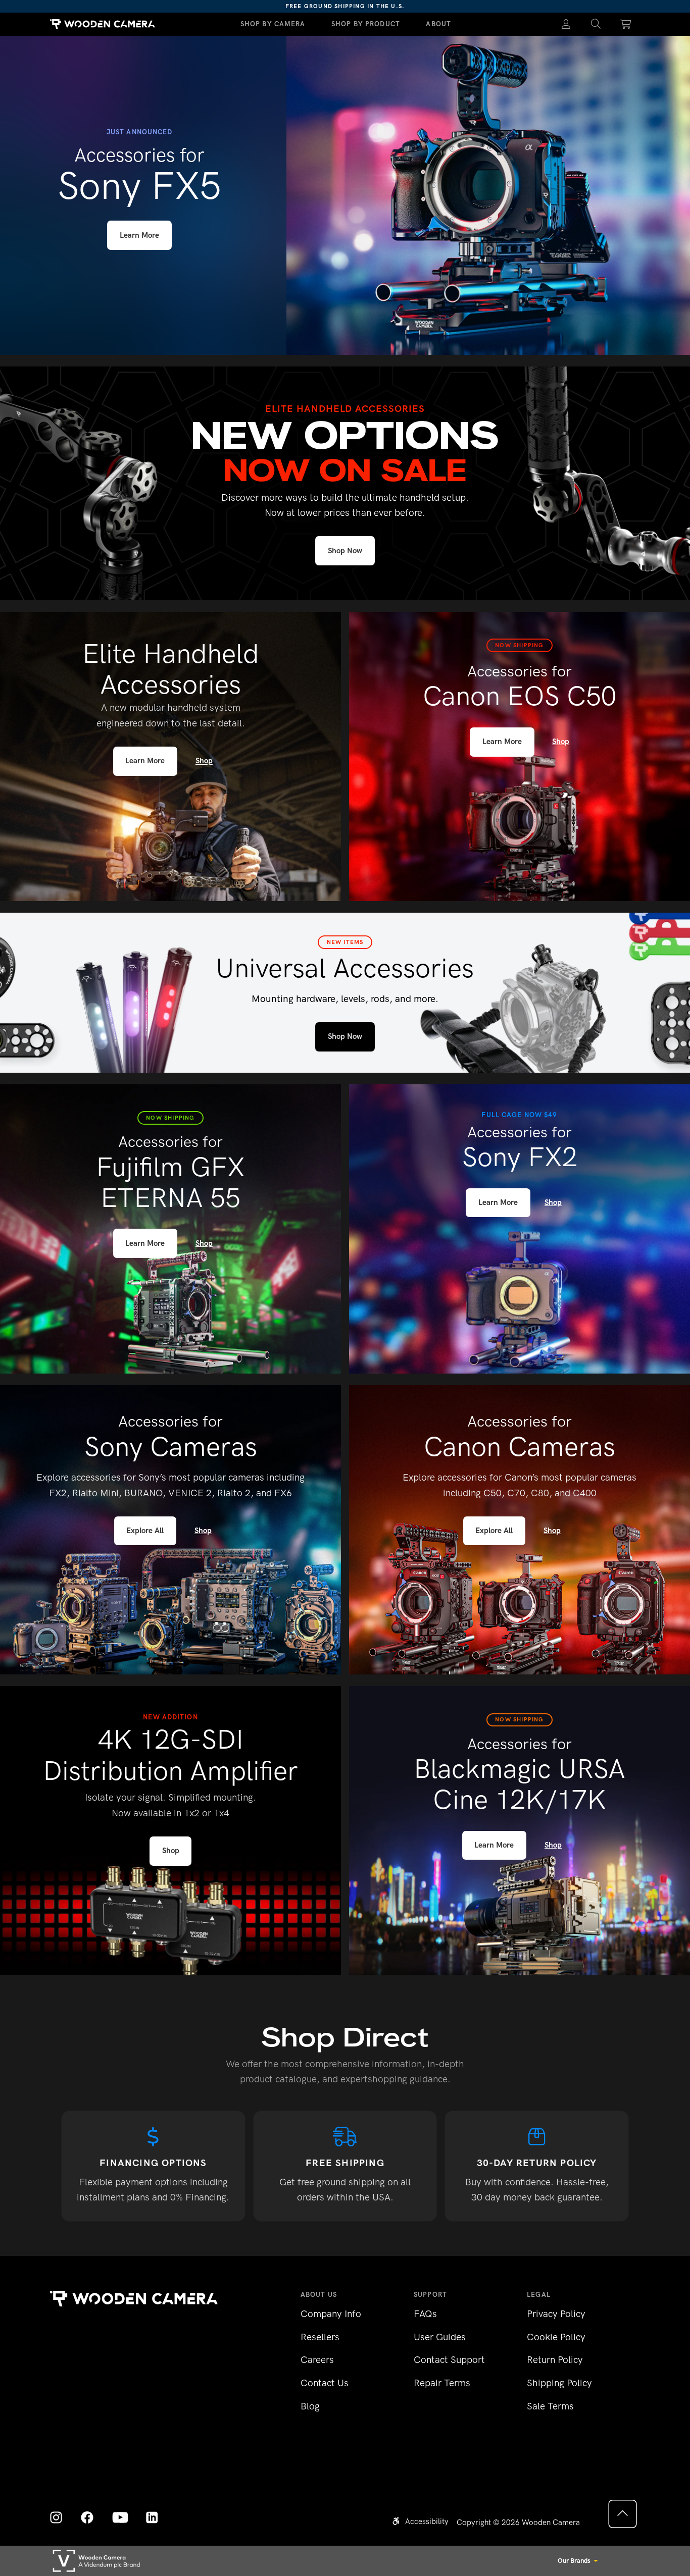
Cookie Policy (556, 2337)
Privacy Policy (556, 2314)
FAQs (425, 2314)
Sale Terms (550, 2406)
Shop (204, 761)
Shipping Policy (559, 2383)
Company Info (331, 2314)
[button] (596, 24)
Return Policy (555, 2360)
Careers (317, 2360)
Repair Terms (442, 2383)
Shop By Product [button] (366, 24)
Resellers (320, 2337)
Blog (310, 2406)
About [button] (438, 24)
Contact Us (325, 2383)
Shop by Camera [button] (273, 24)
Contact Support (449, 2360)
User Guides (440, 2337)
